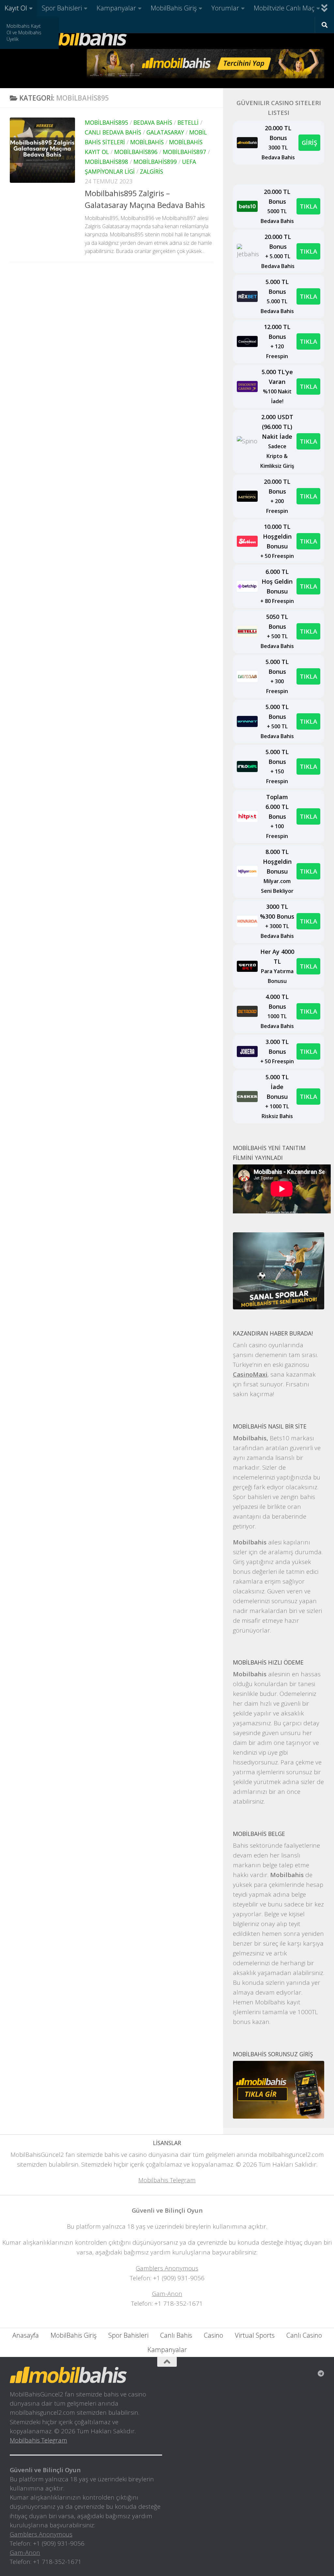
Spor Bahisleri (62, 8)
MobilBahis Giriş (174, 8)
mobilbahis (147, 142)
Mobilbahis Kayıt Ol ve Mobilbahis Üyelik (24, 32)
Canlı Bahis (176, 2335)
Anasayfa (26, 2335)
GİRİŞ (309, 142)
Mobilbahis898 (106, 162)
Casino (213, 2335)
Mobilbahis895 (106, 122)
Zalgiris (152, 171)
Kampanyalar (116, 8)
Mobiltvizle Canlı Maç (284, 8)
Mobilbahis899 (155, 162)
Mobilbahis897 (184, 152)
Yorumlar (225, 8)
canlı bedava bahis (113, 132)
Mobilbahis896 (136, 152)
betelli (188, 122)
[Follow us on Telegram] (321, 2374)
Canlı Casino (304, 2335)
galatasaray (165, 132)
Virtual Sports (255, 2335)
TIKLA (308, 206)
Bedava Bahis (153, 122)
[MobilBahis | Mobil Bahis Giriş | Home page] (68, 38)
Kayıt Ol (16, 8)
